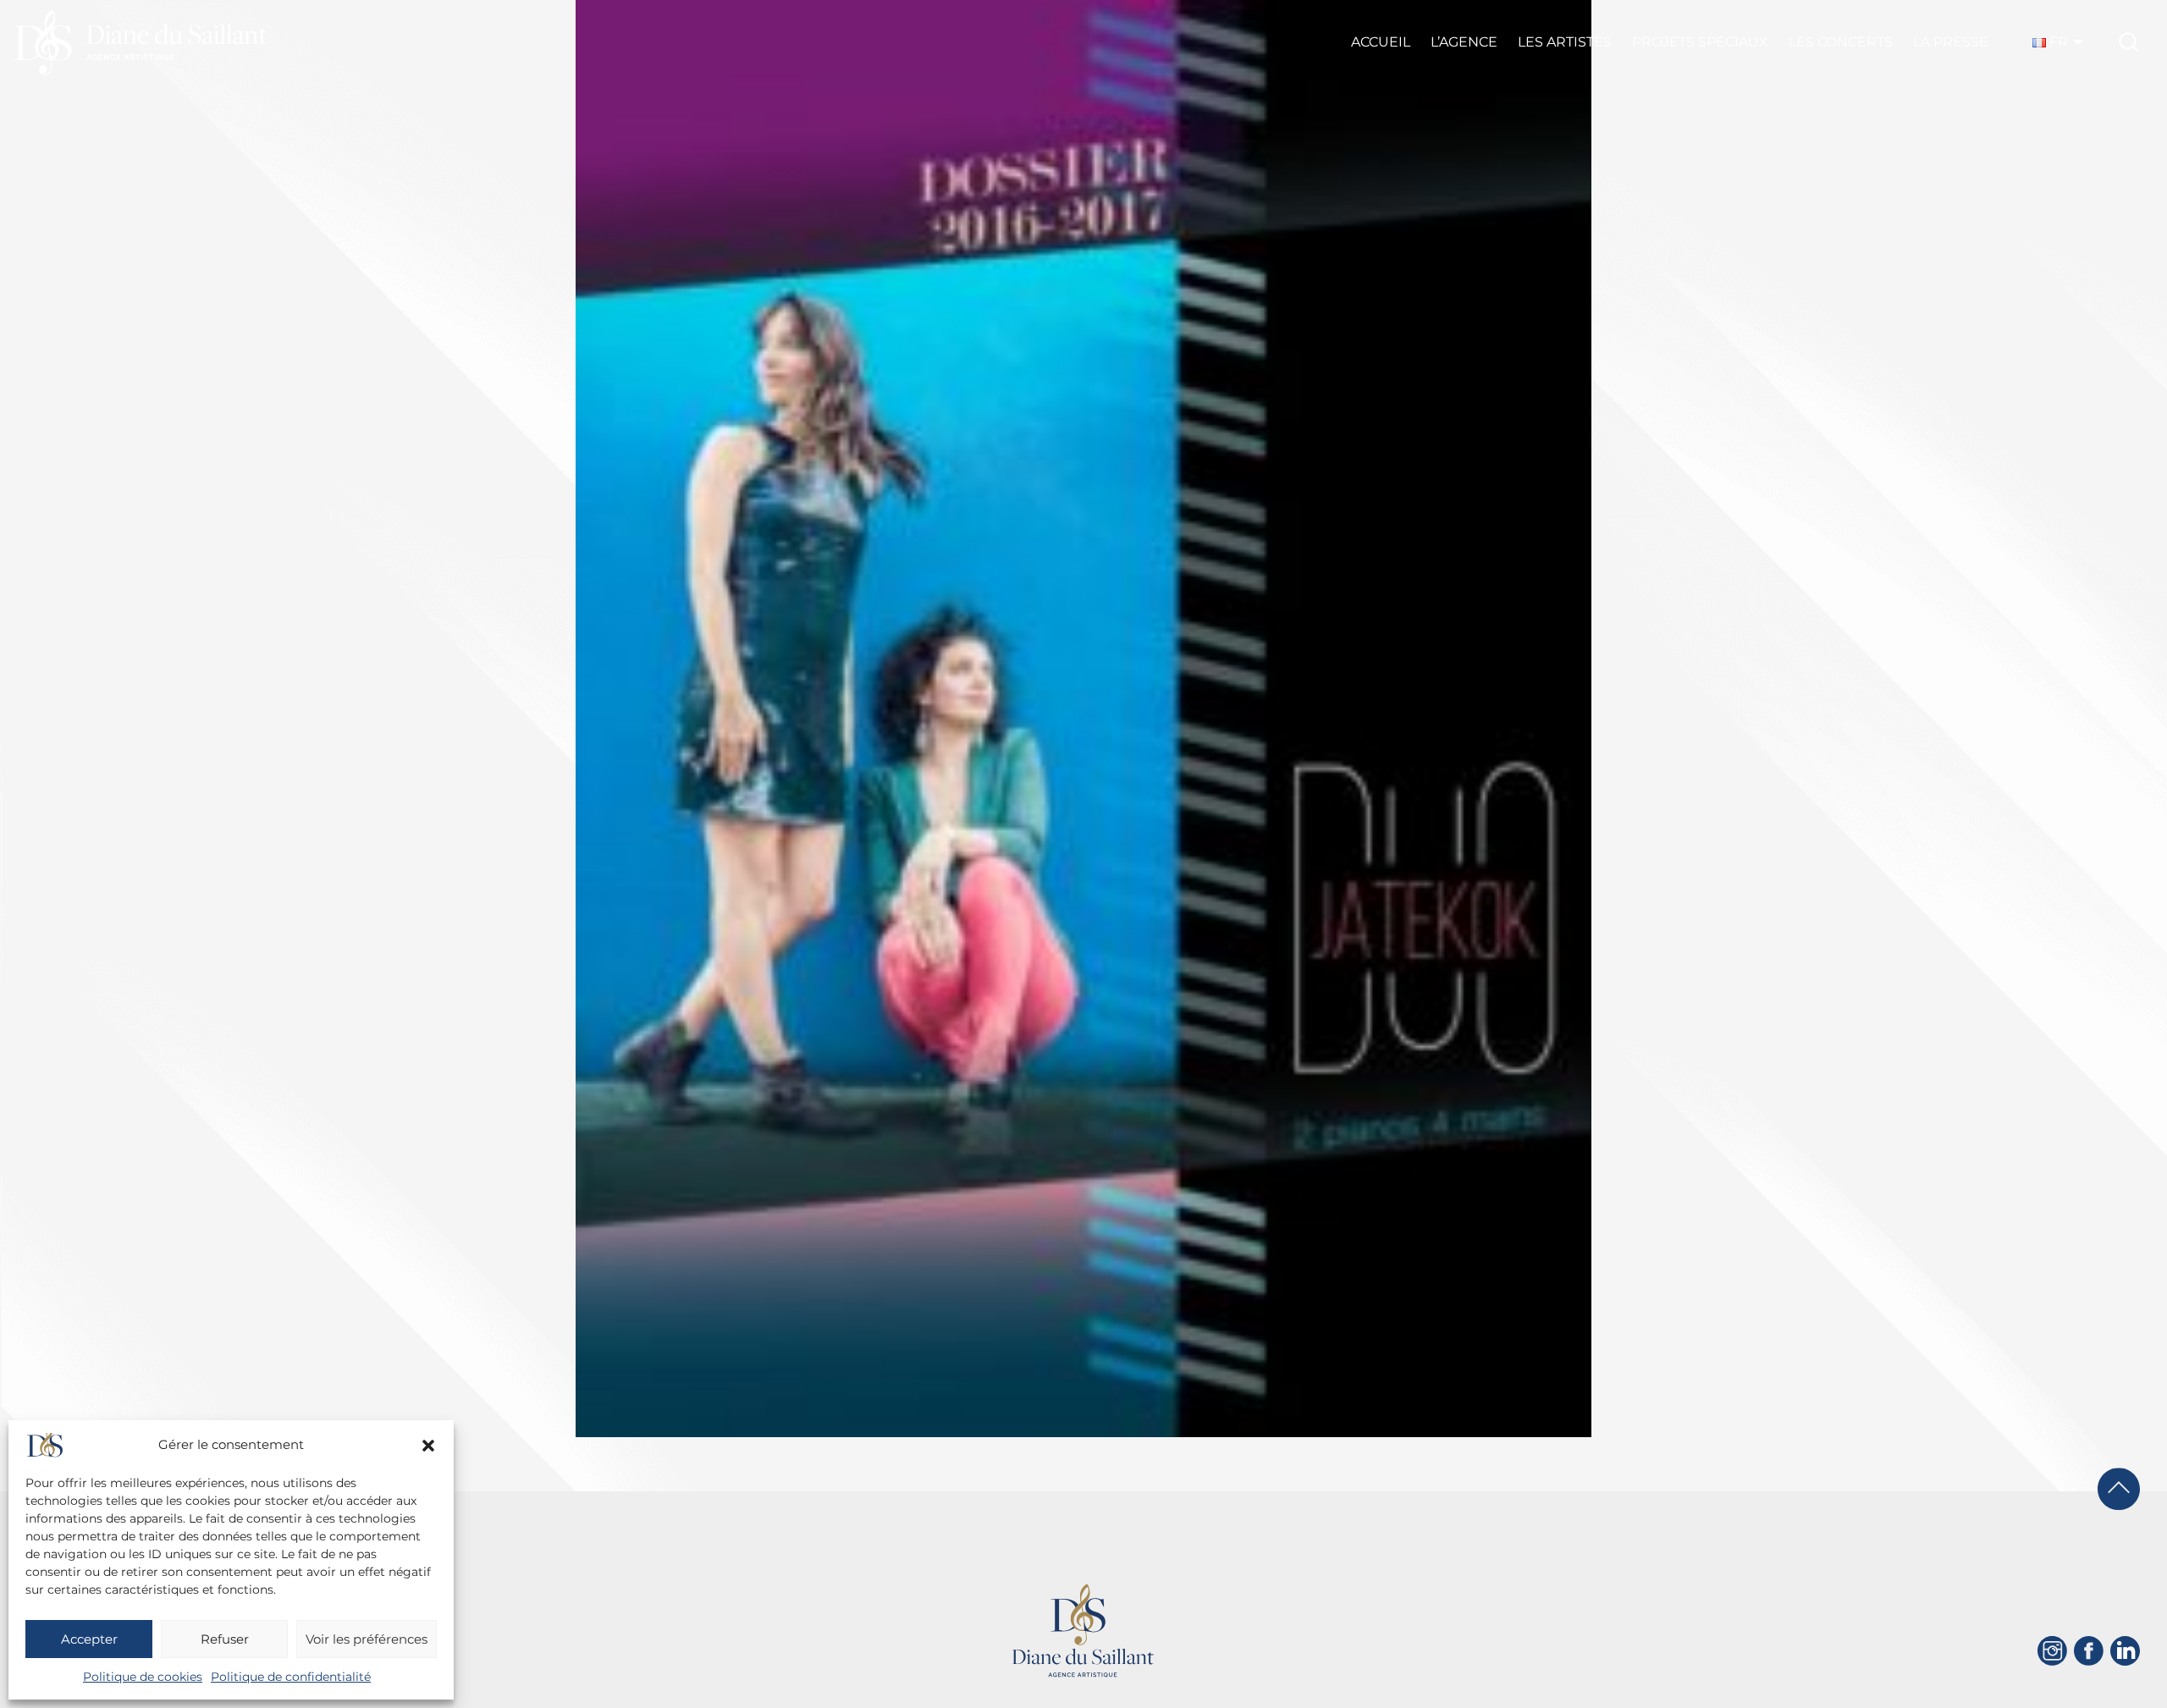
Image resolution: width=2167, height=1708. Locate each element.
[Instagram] (2052, 1651)
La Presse (1951, 42)
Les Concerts (1841, 42)
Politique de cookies (143, 1677)
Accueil (1381, 42)
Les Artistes (1565, 42)
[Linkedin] (2125, 1651)
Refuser (225, 1639)
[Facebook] (2089, 1651)
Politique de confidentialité (291, 1677)
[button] (428, 1446)
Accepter (89, 1639)
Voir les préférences (367, 1639)
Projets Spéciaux (1700, 42)
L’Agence (1464, 42)
